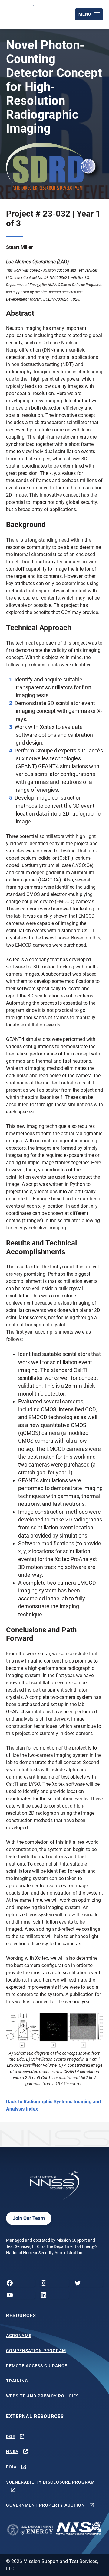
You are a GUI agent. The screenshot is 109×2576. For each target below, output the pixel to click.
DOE (11, 2436)
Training (17, 2381)
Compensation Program (36, 2351)
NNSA (12, 2452)
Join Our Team (29, 2218)
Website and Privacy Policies (42, 2396)
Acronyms (19, 2336)
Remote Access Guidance (37, 2366)
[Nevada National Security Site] (21, 13)
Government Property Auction (45, 2505)
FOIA (11, 2467)
